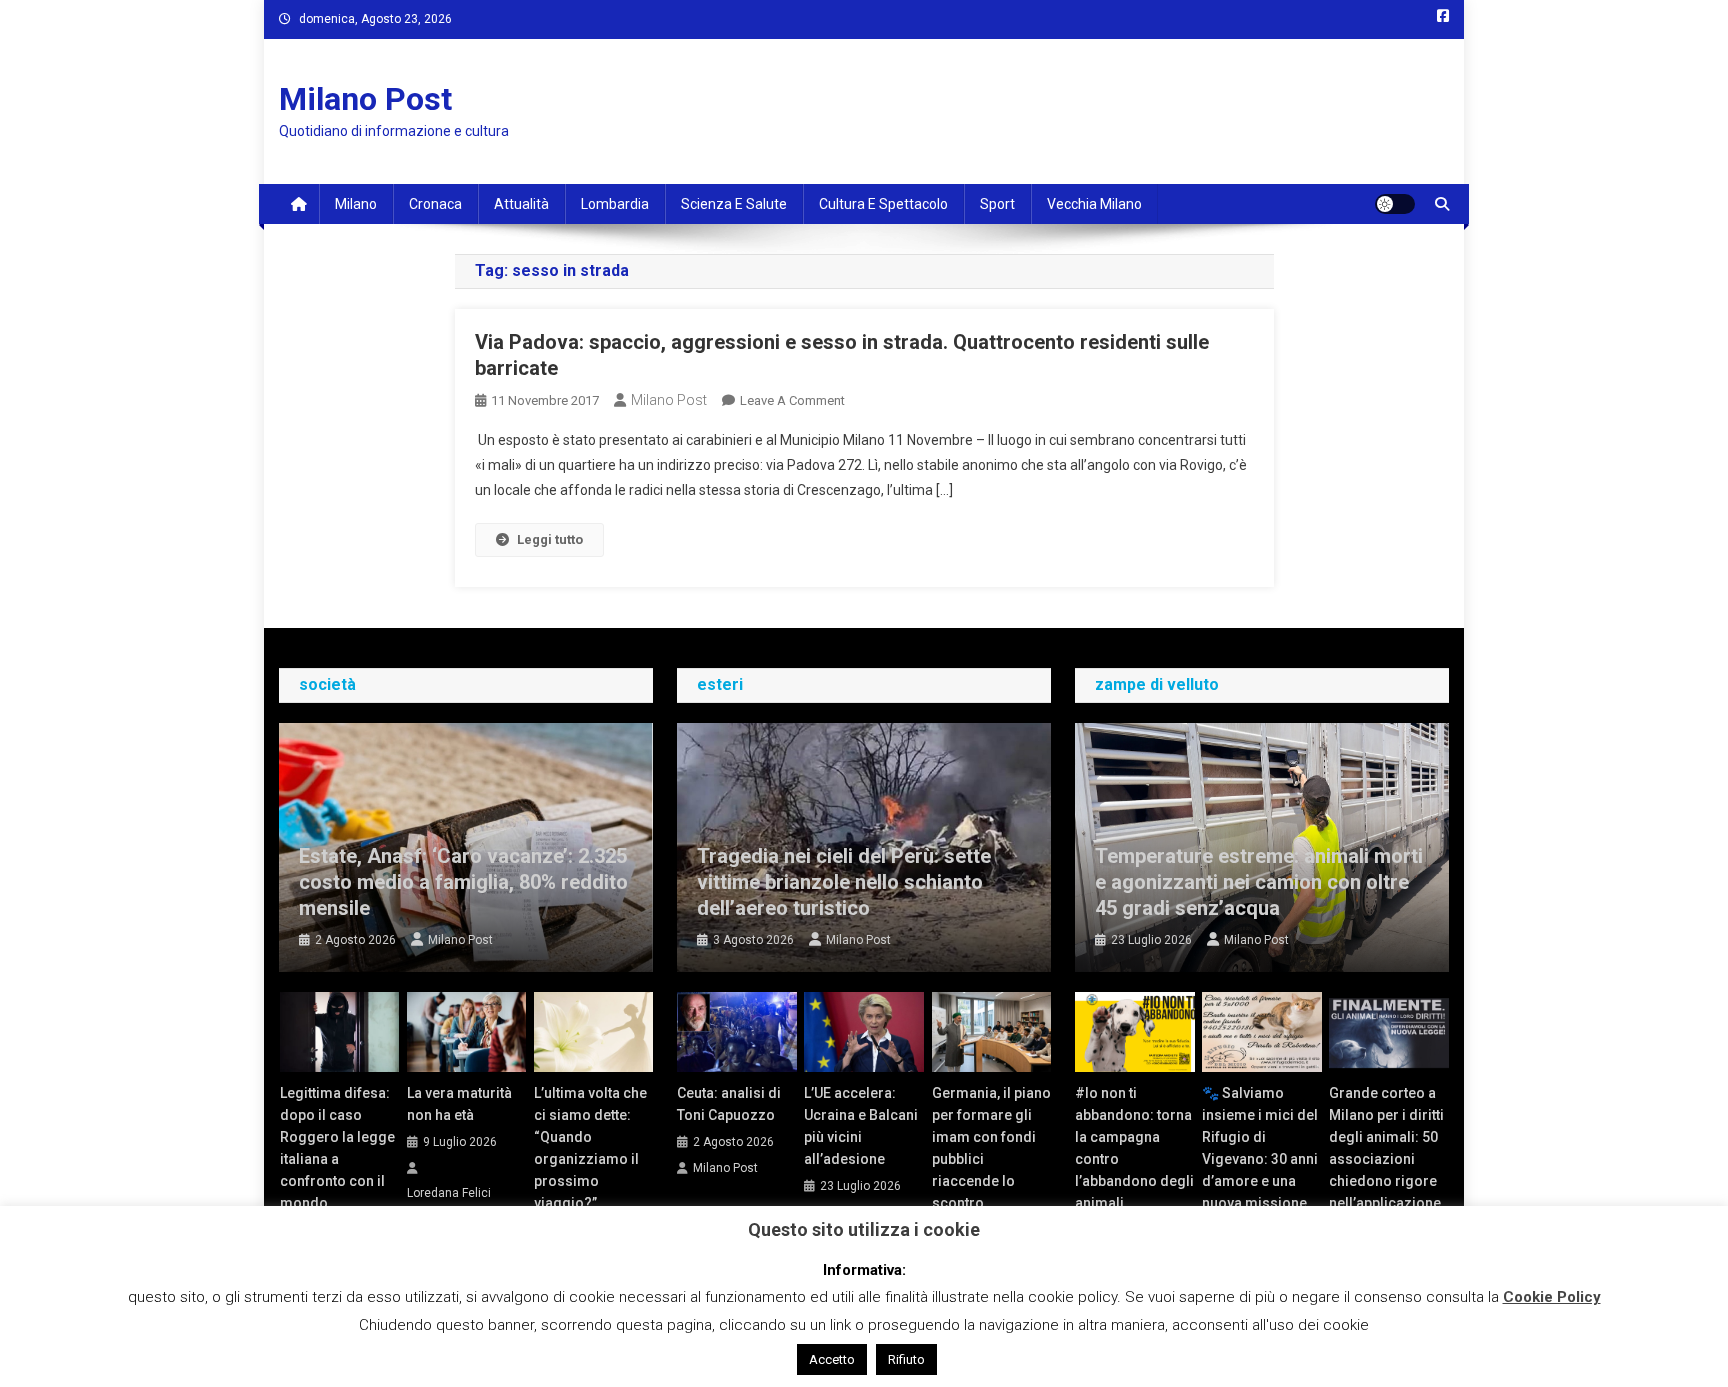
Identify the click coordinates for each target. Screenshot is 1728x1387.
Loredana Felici (449, 1193)
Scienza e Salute (734, 204)
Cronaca (435, 204)
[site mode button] (1395, 204)
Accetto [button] (832, 1359)
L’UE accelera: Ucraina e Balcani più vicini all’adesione (861, 1126)
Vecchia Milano (1094, 204)
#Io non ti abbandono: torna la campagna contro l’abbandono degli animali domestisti (1134, 1159)
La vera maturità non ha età (459, 1104)
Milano (356, 204)
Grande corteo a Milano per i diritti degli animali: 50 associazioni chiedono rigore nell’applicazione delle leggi (1386, 1159)
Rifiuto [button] (906, 1359)
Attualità (521, 204)
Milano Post (365, 99)
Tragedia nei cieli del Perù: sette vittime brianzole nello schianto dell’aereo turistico (844, 882)
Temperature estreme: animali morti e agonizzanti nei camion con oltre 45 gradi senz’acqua (1259, 882)
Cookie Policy (1552, 1297)
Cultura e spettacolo (883, 204)
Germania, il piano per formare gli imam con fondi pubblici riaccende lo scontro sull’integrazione (991, 1159)
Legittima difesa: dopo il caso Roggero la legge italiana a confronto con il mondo (337, 1148)
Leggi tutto (550, 539)
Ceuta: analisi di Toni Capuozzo (729, 1104)
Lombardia (615, 204)
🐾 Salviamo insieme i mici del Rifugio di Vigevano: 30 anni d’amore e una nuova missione (1260, 1148)
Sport (997, 204)
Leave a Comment (792, 400)
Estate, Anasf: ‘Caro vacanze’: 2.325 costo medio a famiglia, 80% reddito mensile (463, 882)
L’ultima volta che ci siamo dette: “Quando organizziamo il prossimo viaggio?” (590, 1148)
